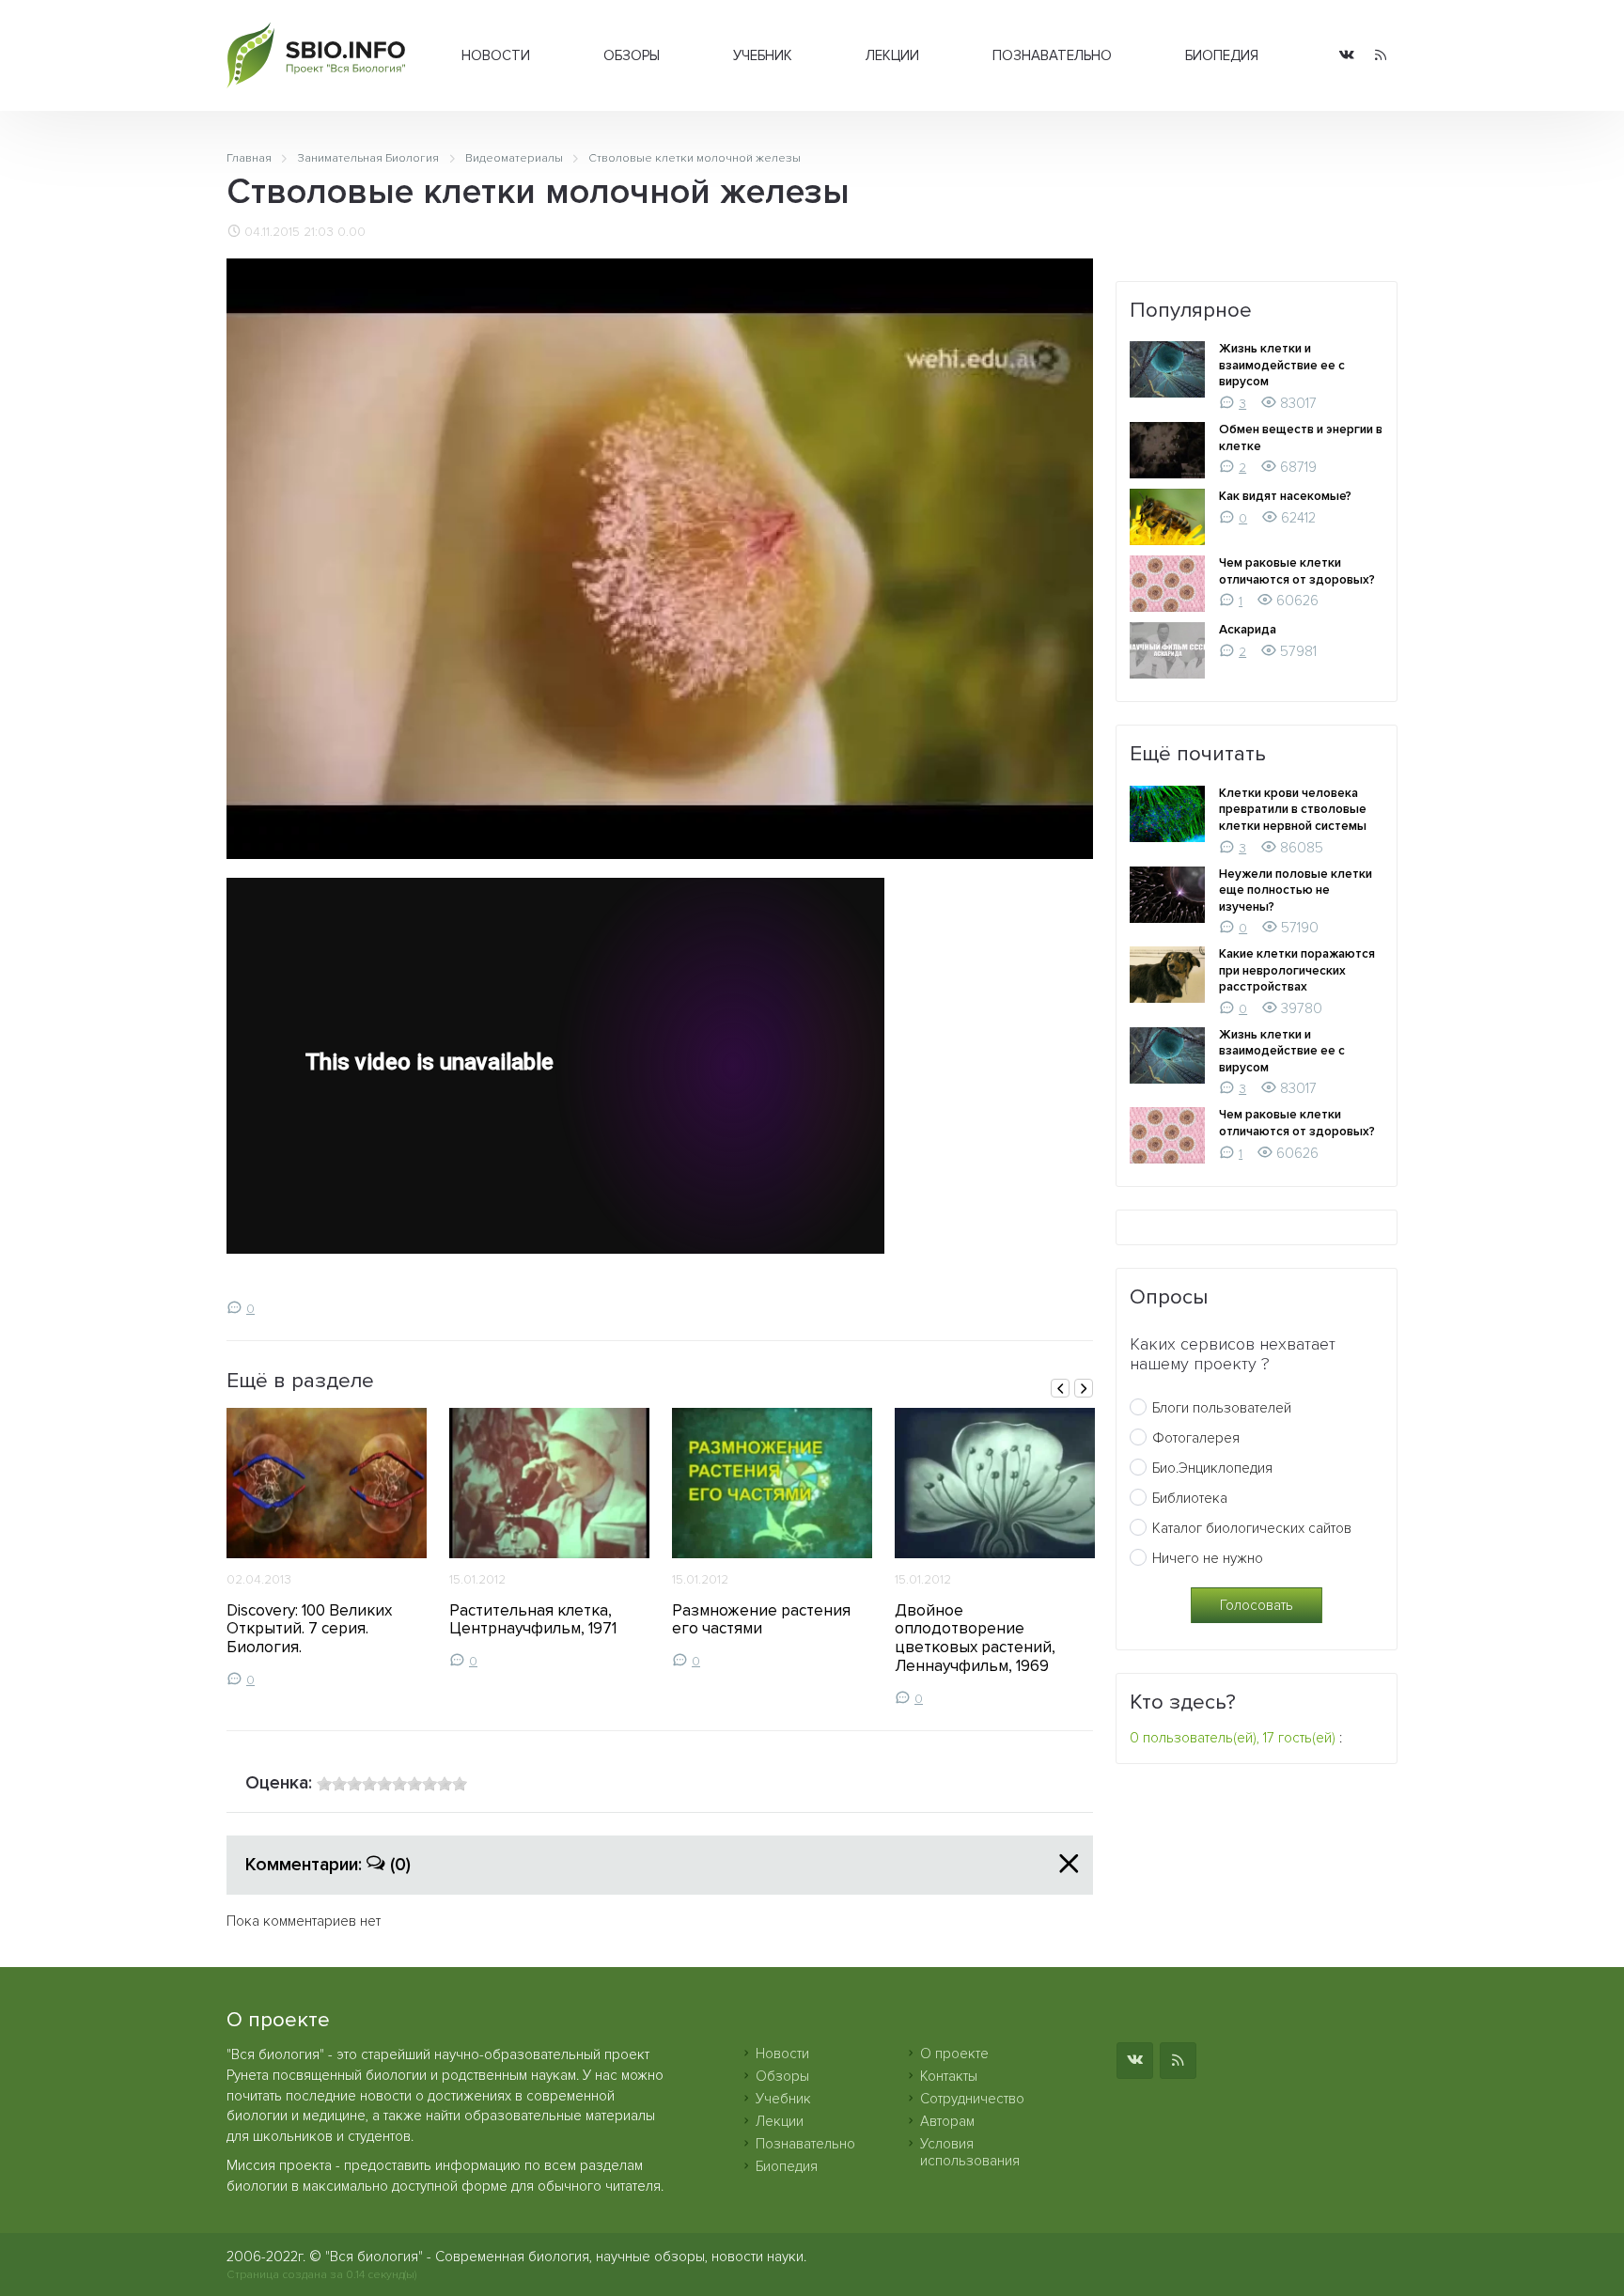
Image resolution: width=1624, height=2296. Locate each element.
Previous (1060, 1388)
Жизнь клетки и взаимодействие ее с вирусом (1282, 365)
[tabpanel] (327, 1548)
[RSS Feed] (1381, 56)
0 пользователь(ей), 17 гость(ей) (1233, 1738)
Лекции (892, 55)
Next (1084, 1388)
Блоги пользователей (1222, 1408)
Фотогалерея (1196, 1438)
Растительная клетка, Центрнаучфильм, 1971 (533, 1620)
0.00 (351, 232)
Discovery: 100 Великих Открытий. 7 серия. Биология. (309, 1629)
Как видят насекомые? (1285, 496)
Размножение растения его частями (761, 1620)
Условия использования (970, 2152)
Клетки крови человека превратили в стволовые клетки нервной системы (1293, 810)
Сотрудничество (972, 2099)
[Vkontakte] (1347, 56)
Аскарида (1248, 630)
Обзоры (632, 55)
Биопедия (1222, 55)
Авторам (947, 2121)
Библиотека (1190, 1498)
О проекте (954, 2054)
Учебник (763, 55)
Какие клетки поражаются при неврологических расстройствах (1297, 970)
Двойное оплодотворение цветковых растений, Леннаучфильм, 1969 (975, 1639)
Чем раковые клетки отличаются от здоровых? (1297, 571)
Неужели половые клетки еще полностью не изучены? (1296, 890)
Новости (496, 55)
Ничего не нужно (1208, 1558)
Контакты (949, 2076)
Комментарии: (328, 1865)
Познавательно (1052, 55)
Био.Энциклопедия (1212, 1468)
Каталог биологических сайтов (1252, 1528)
